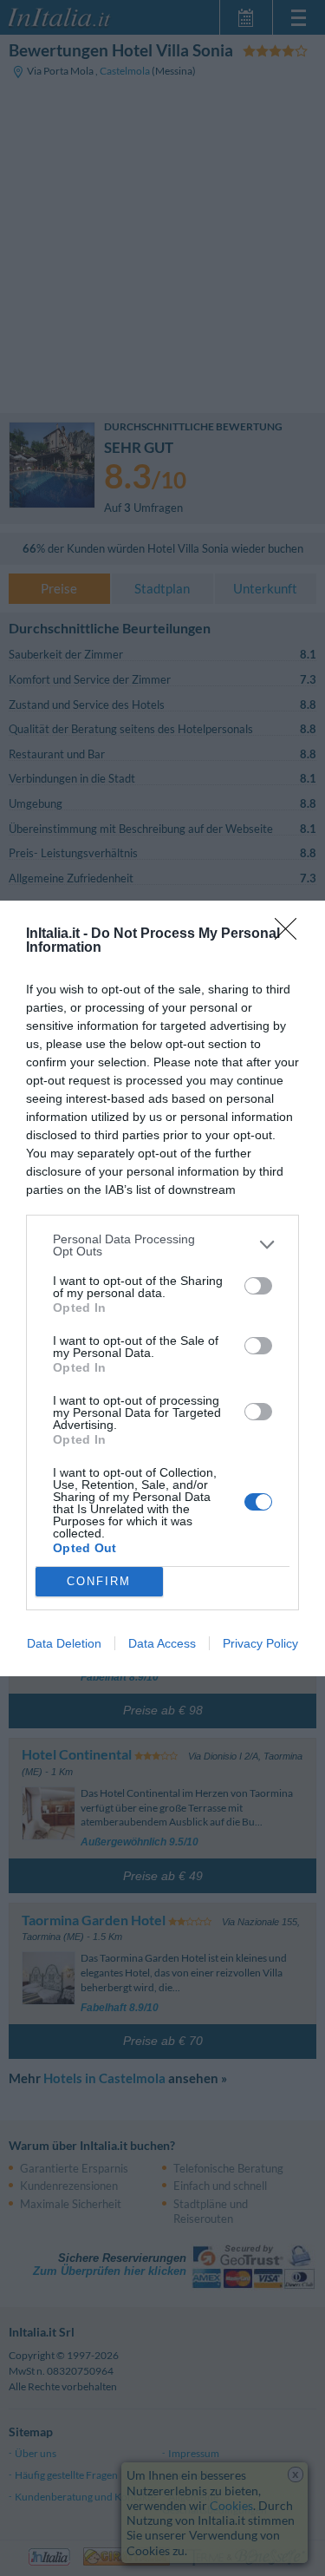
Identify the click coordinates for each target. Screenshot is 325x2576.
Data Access (162, 1643)
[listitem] (162, 1245)
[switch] (258, 1286)
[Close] (291, 934)
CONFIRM (99, 1581)
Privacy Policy (260, 1643)
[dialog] (162, 1288)
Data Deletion (64, 1643)
